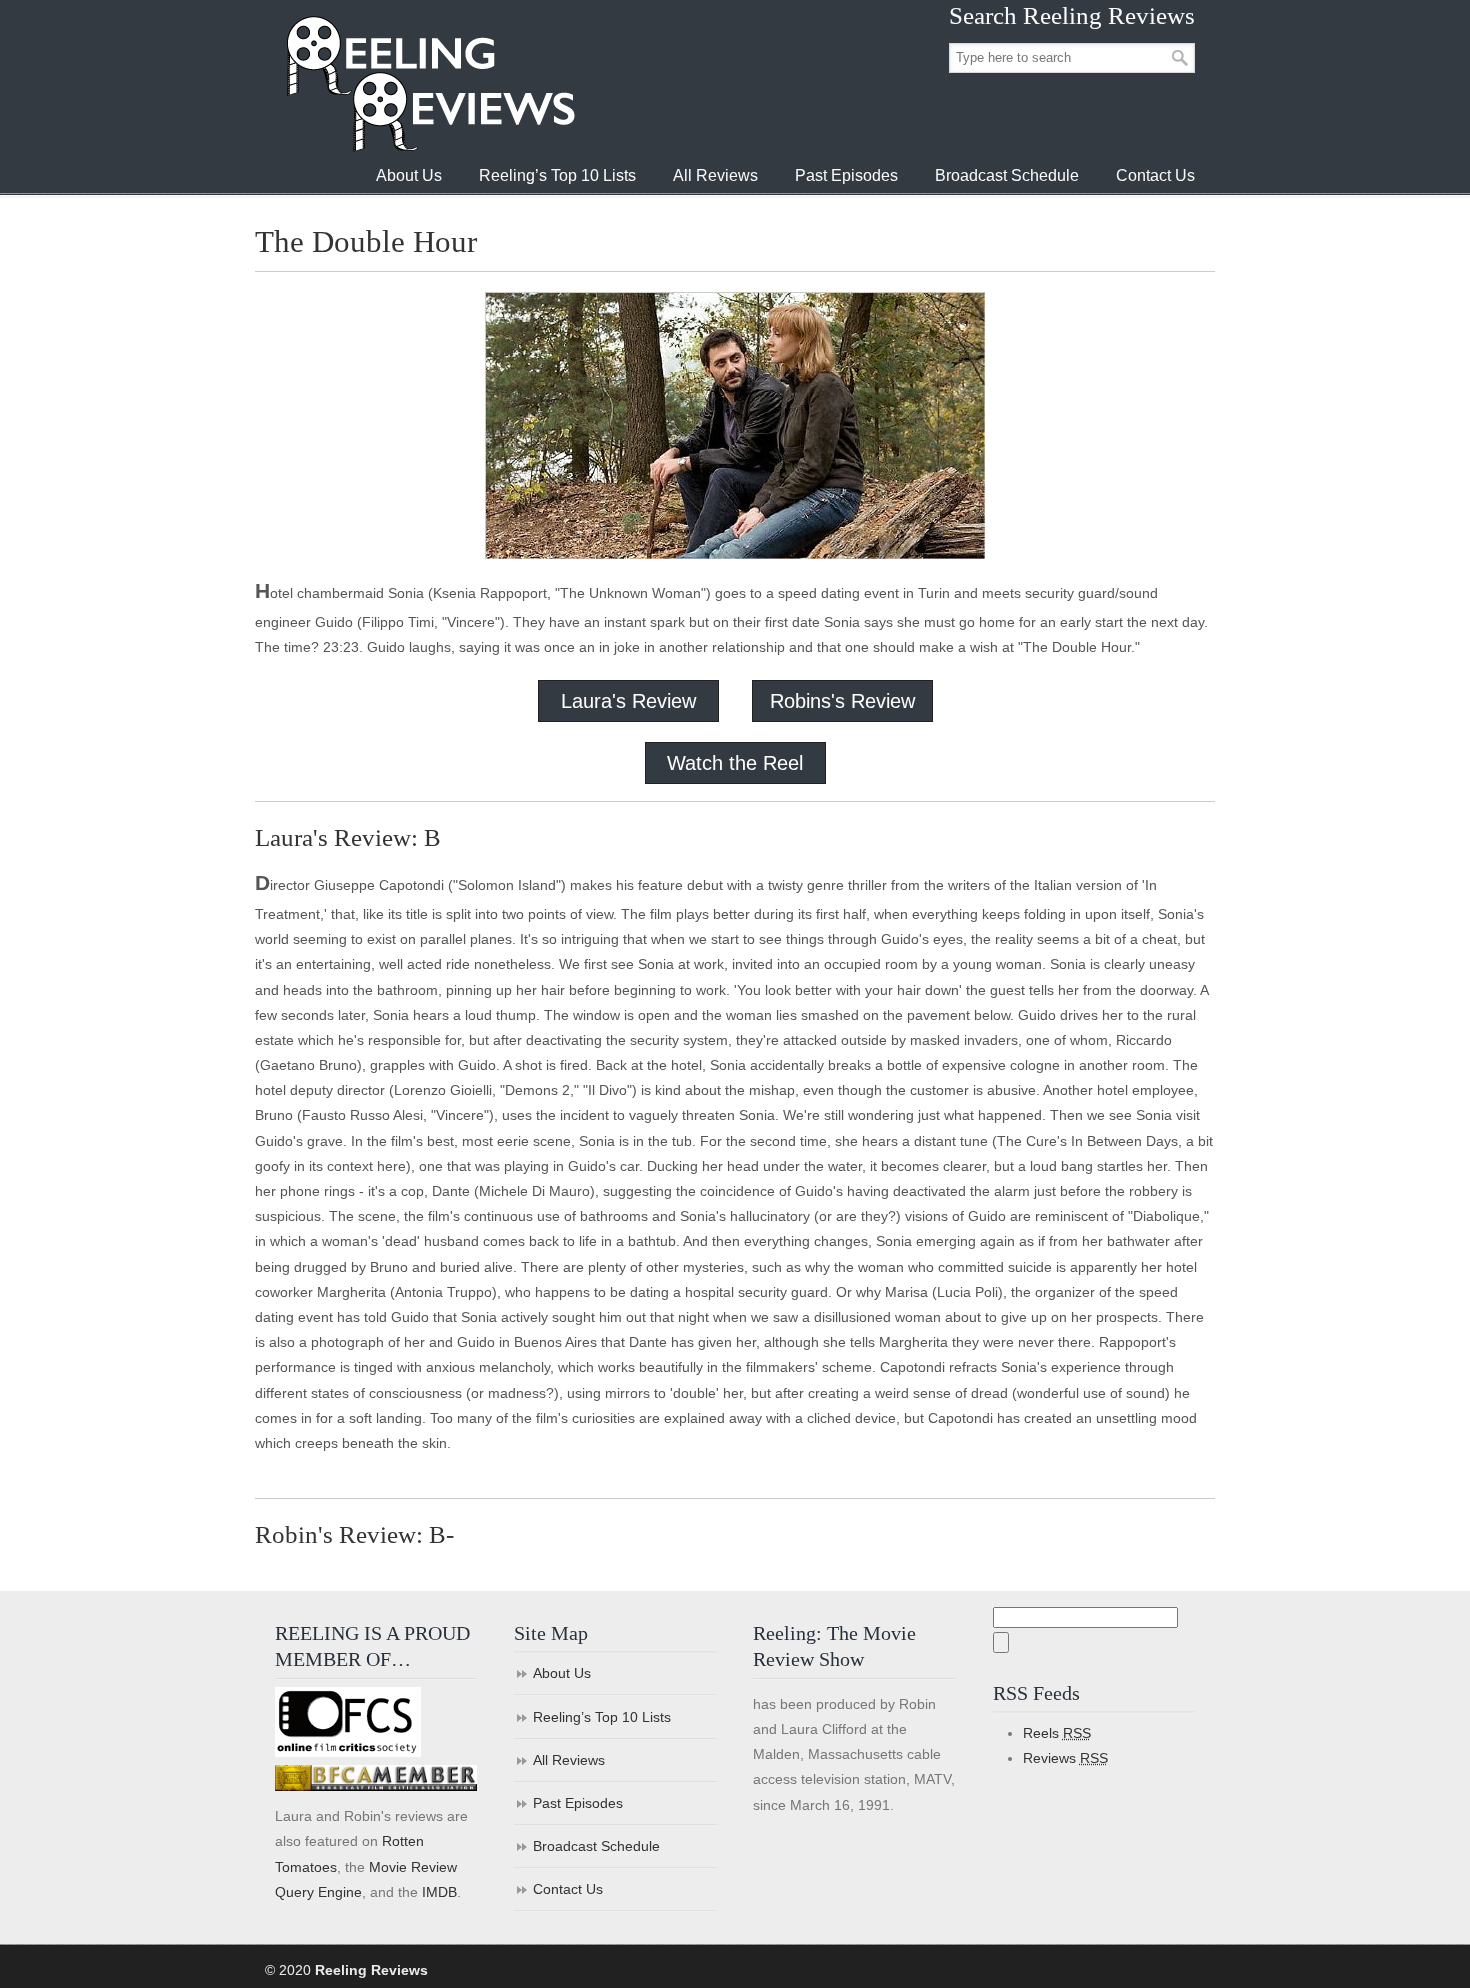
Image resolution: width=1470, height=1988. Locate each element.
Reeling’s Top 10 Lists (602, 1717)
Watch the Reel (735, 763)
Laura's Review (628, 701)
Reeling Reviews (429, 83)
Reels (1057, 1733)
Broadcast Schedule (596, 1846)
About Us (562, 1673)
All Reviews (569, 1760)
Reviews (1065, 1758)
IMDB (439, 1892)
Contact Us (568, 1889)
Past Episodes (578, 1803)
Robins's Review (842, 701)
